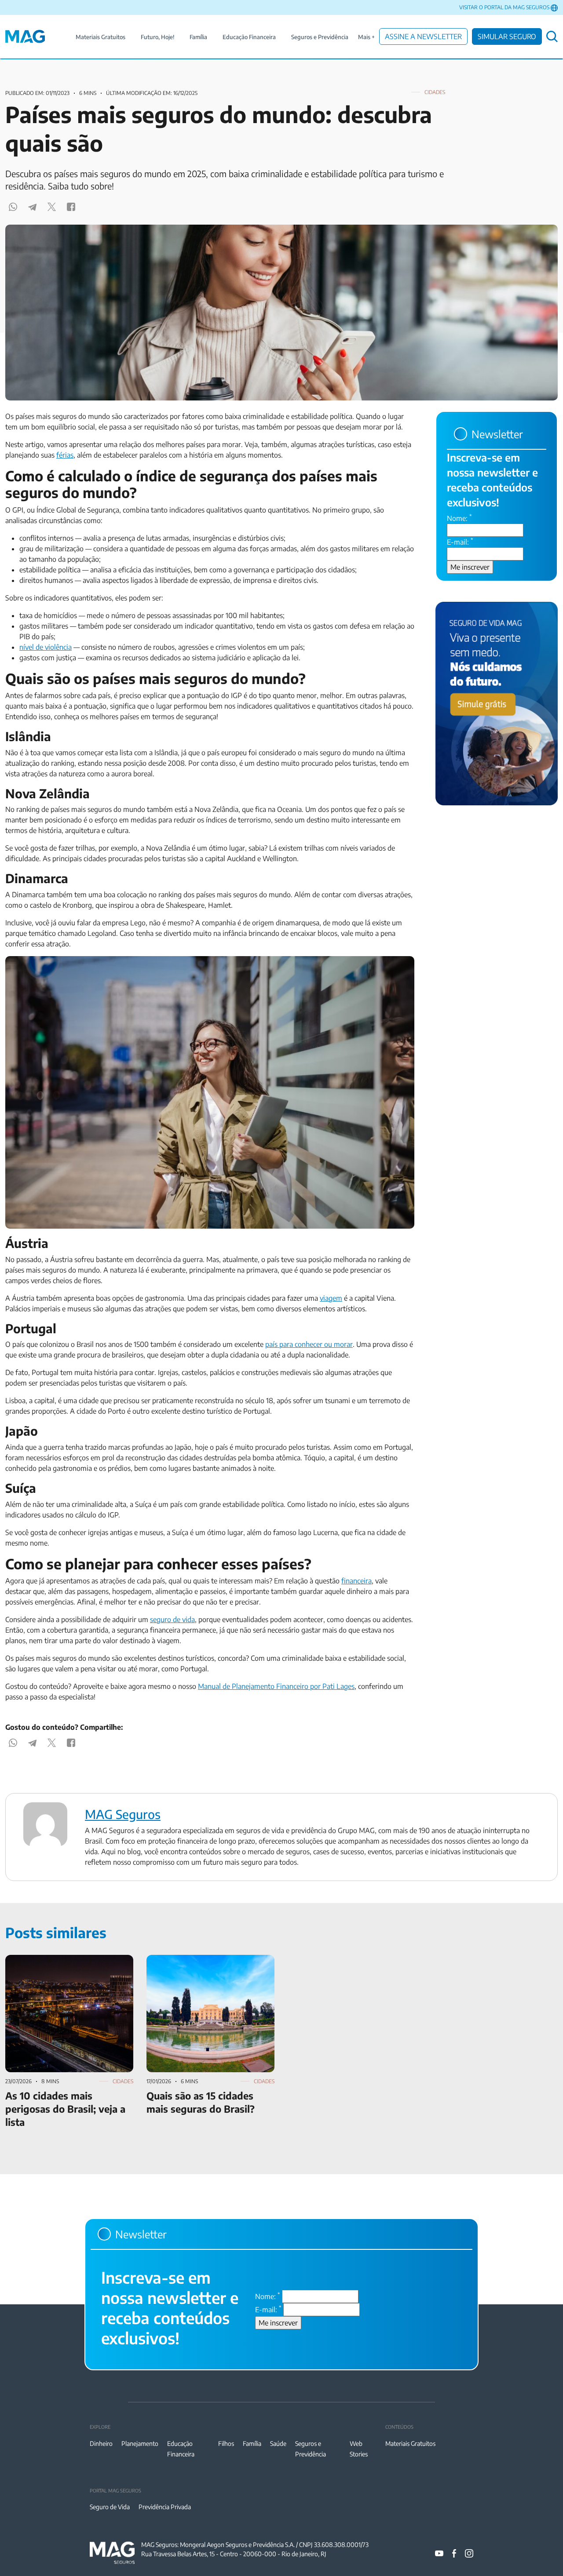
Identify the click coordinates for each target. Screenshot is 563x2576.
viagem (331, 1298)
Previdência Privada (165, 2507)
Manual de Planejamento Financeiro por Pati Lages (276, 1686)
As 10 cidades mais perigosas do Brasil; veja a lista (65, 1965)
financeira (356, 1581)
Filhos (226, 2443)
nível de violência (46, 647)
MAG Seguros (123, 1814)
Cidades (435, 92)
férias (65, 455)
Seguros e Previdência (320, 37)
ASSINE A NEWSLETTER (423, 36)
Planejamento (140, 2443)
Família (198, 37)
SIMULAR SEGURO (507, 36)
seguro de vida (172, 1619)
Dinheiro (101, 2443)
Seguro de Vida (110, 2507)
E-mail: (460, 542)
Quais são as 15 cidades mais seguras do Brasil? (208, 1965)
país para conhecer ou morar (309, 1344)
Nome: (459, 518)
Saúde (278, 2443)
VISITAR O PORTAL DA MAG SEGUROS (504, 7)
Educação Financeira (249, 37)
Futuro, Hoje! (157, 37)
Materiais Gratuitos (101, 37)
